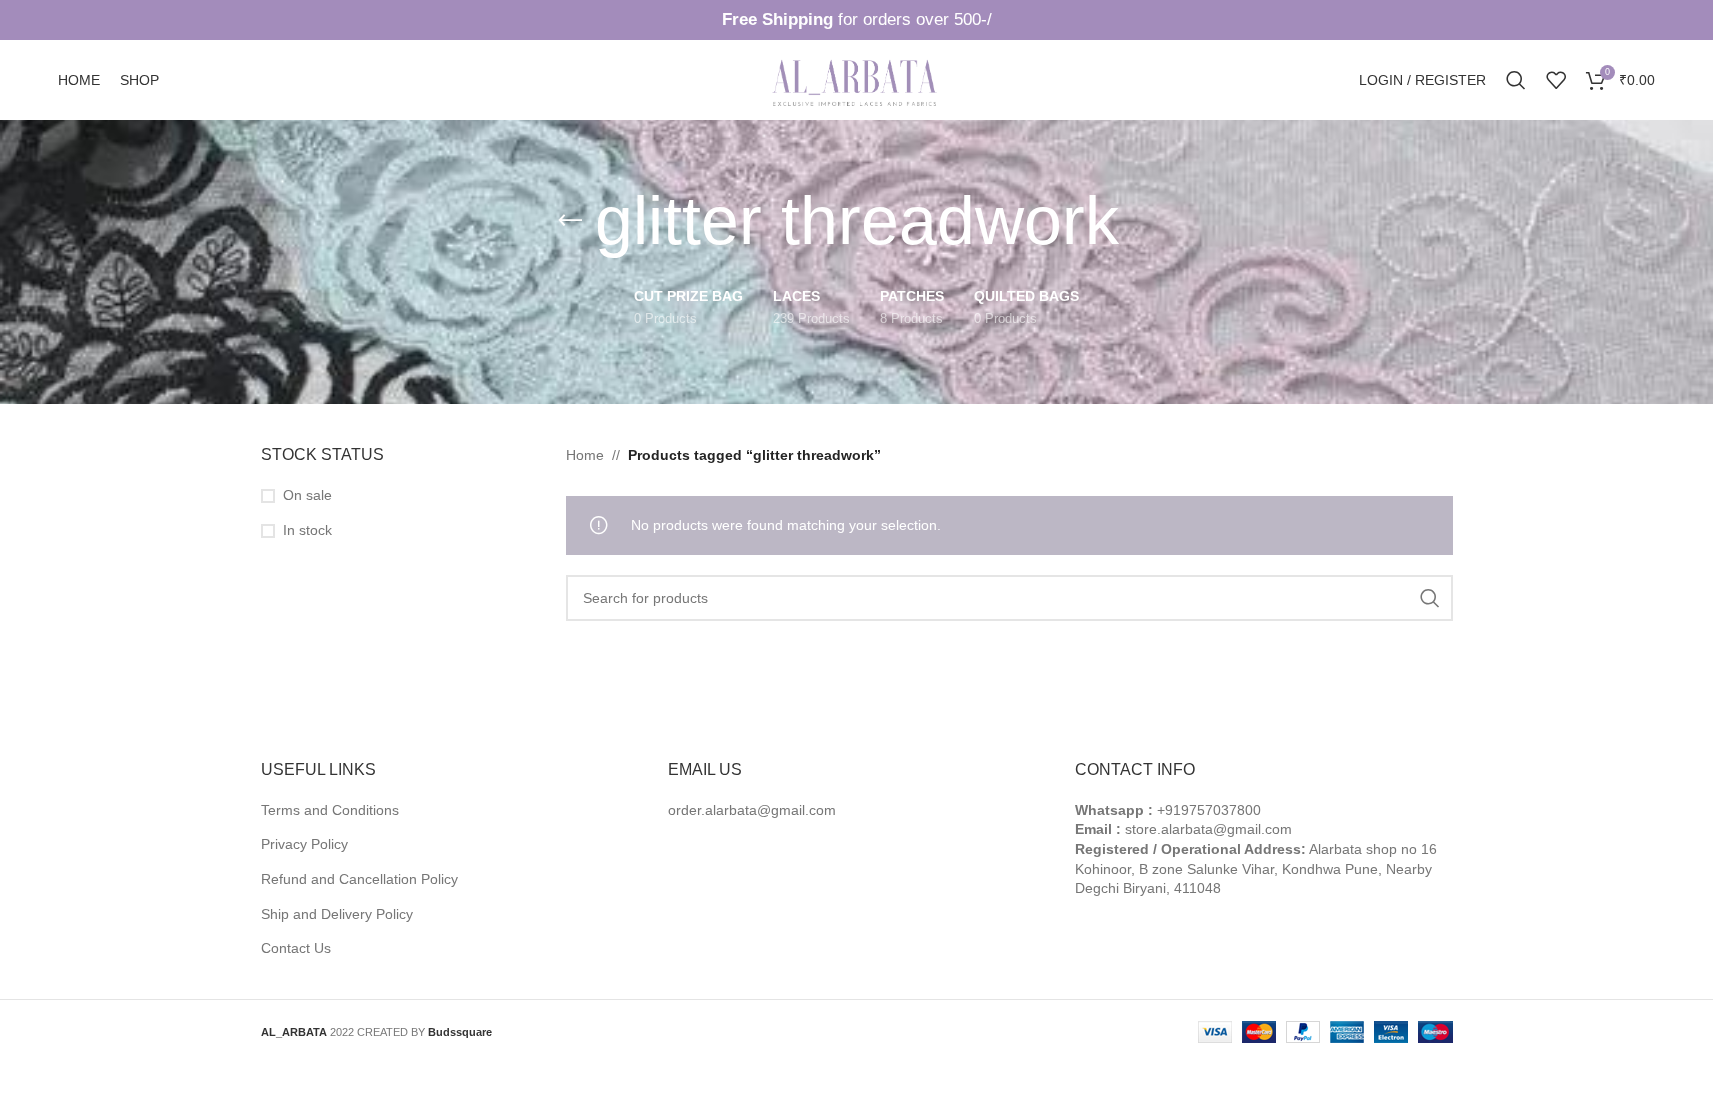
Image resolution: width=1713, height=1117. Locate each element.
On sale (307, 495)
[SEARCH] (1430, 598)
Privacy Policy (304, 844)
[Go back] (570, 221)
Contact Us (296, 948)
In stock (307, 530)
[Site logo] (857, 79)
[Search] (1516, 80)
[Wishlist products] (1556, 80)
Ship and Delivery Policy (337, 914)
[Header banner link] (856, 20)
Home (585, 455)
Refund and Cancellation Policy (359, 879)
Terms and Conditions (330, 810)
